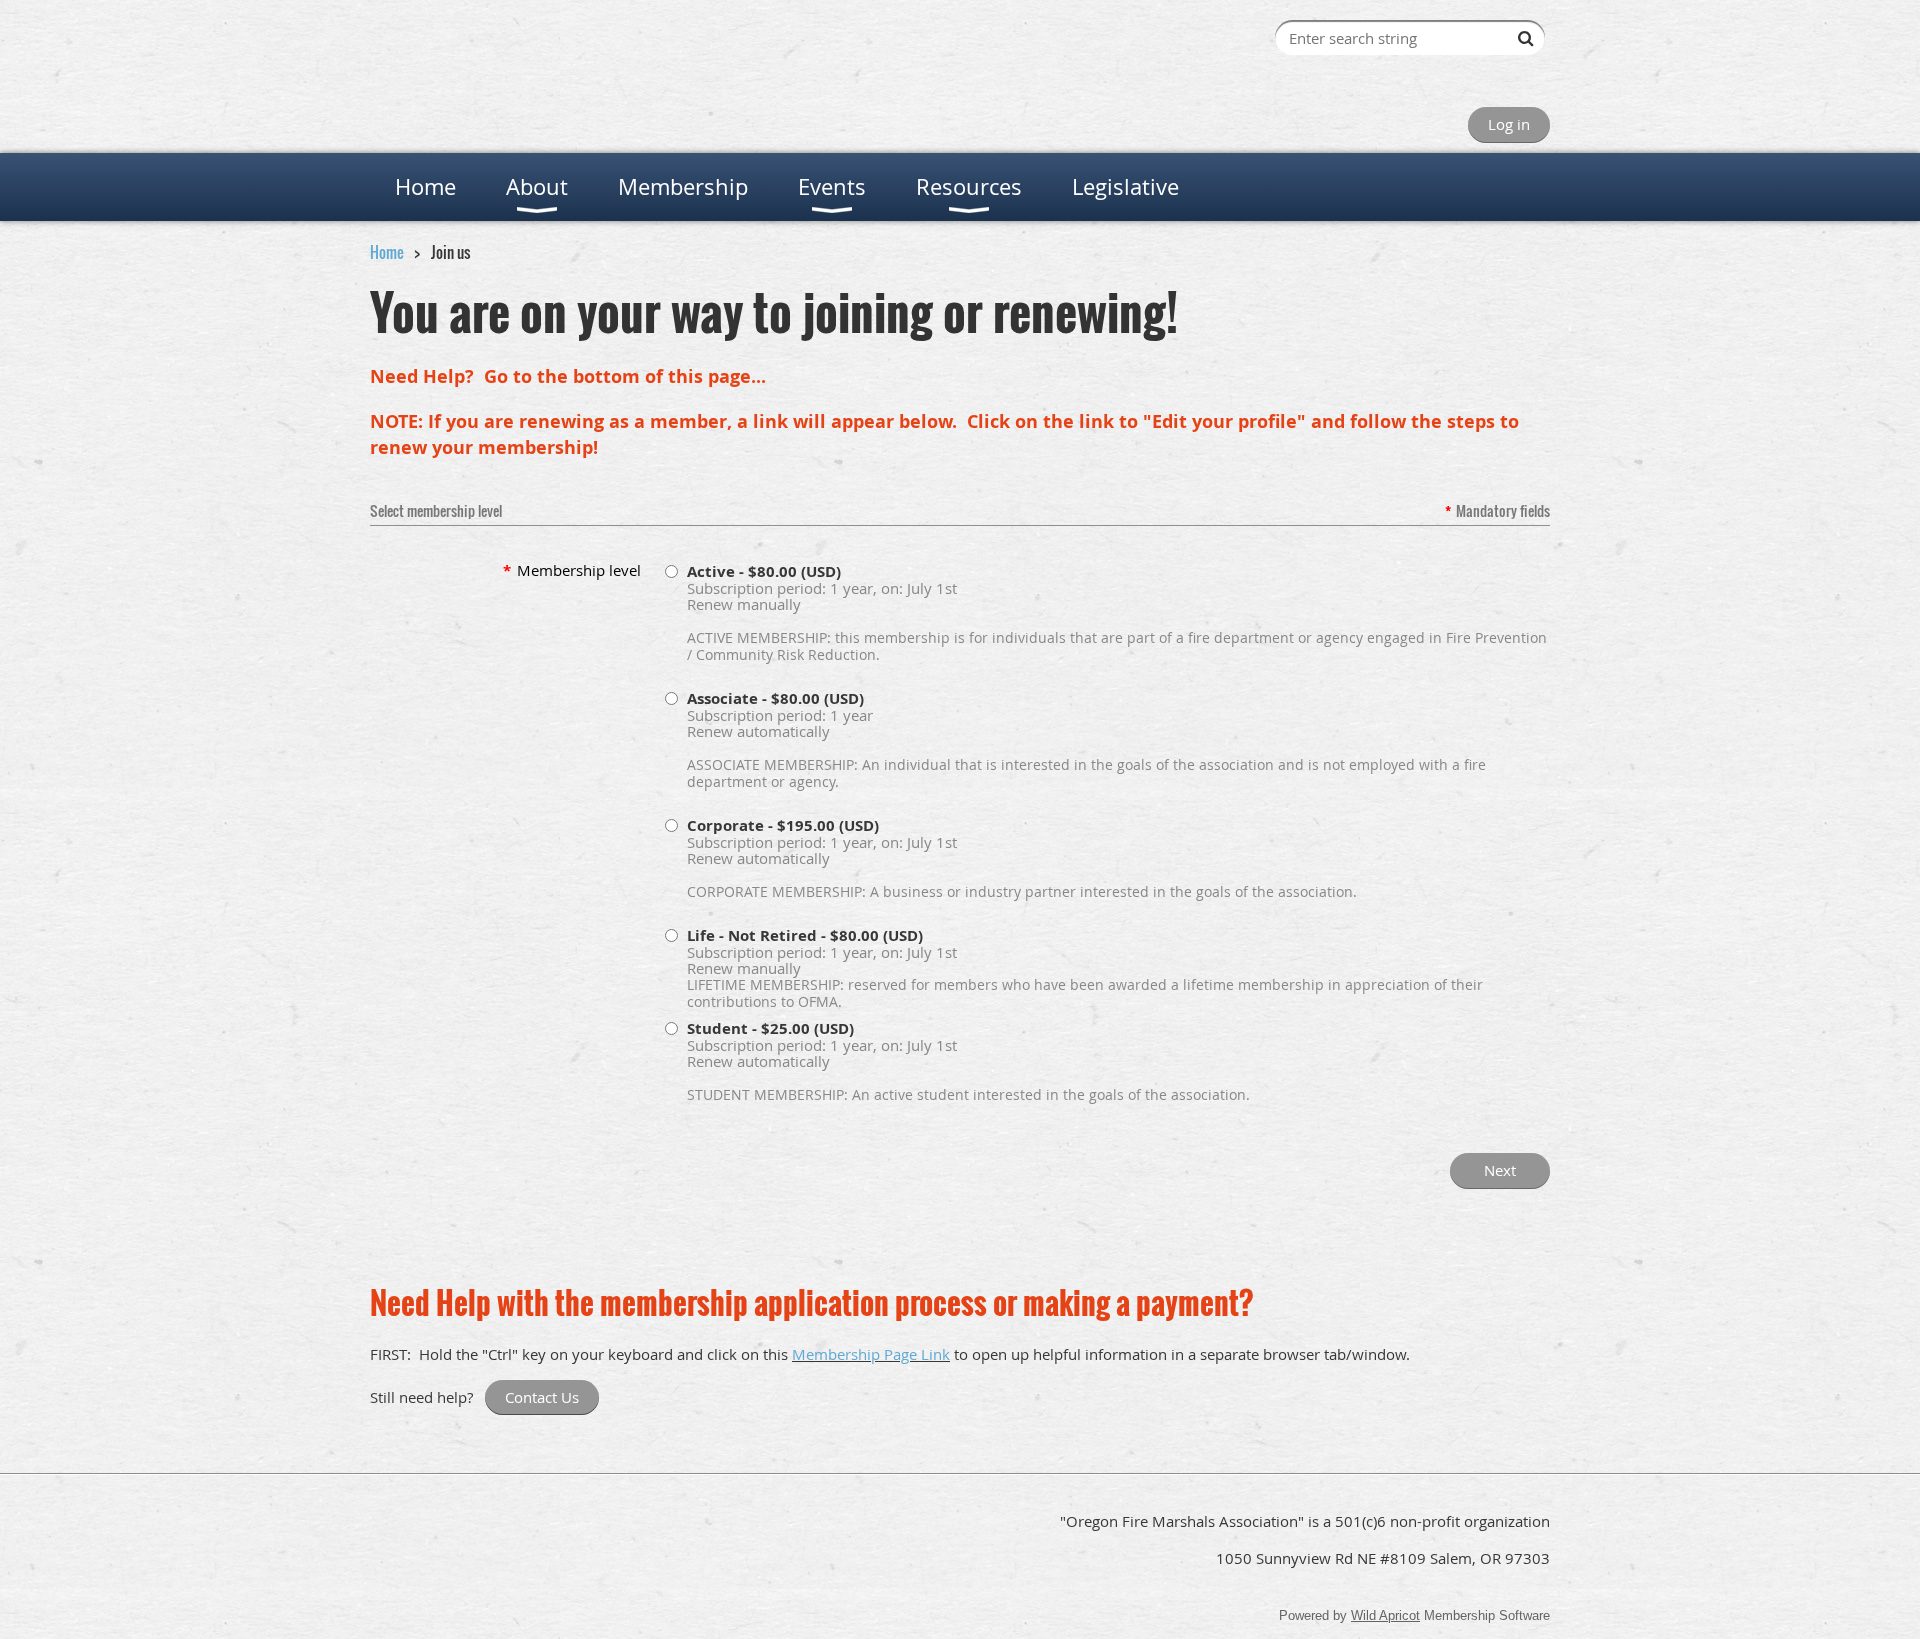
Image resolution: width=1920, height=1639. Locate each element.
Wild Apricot (1385, 1615)
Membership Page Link (871, 1354)
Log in (1509, 124)
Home (387, 252)
